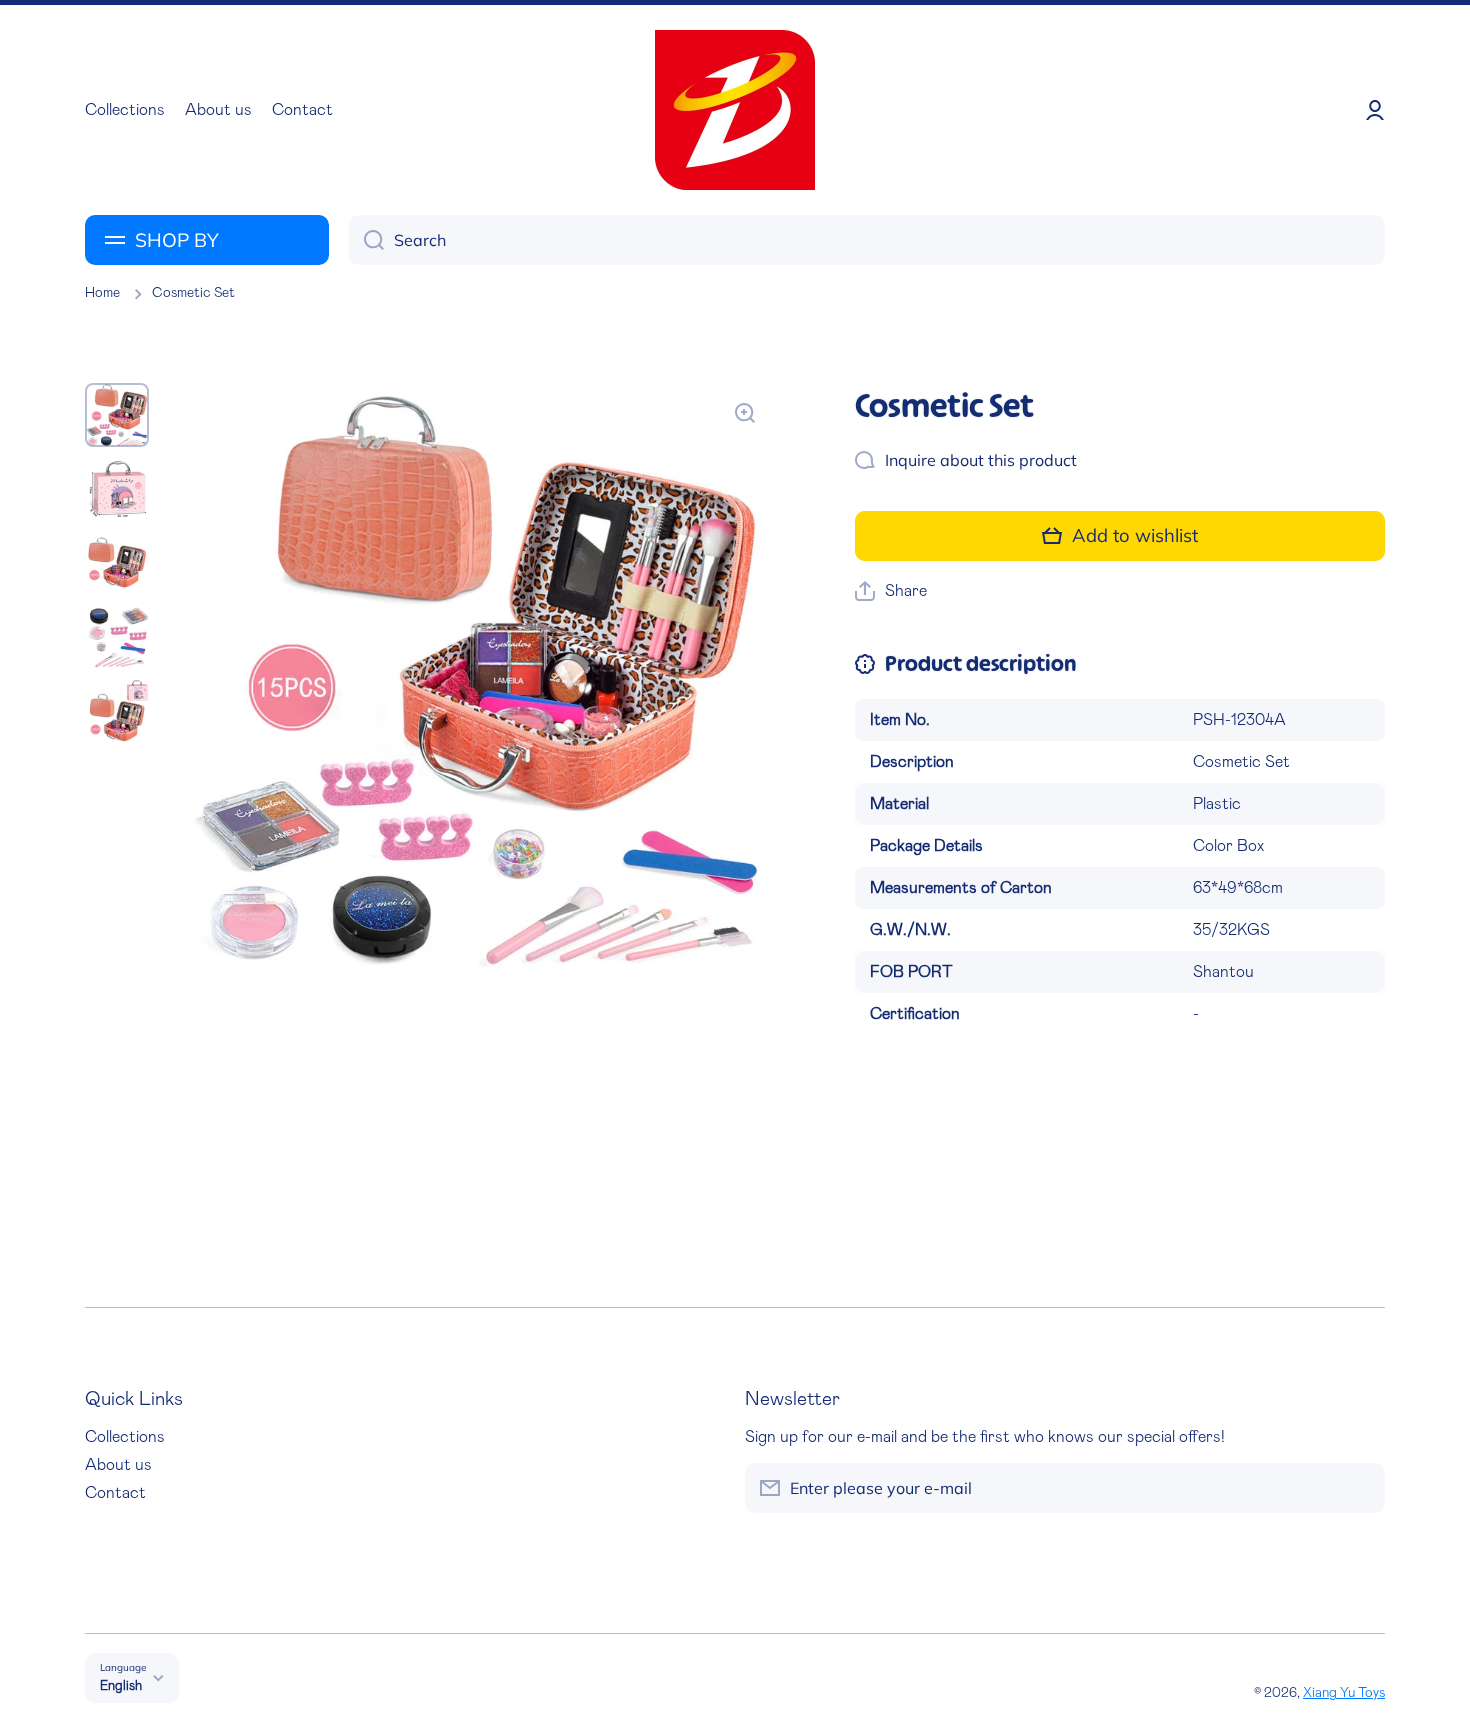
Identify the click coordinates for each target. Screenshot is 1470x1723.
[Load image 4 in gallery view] (117, 637)
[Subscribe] (1360, 1488)
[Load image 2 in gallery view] (117, 489)
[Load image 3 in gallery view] (117, 563)
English (121, 1686)
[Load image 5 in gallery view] (117, 711)
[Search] (366, 240)
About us (118, 1465)
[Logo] (735, 110)
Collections (125, 1437)
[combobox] (867, 240)
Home (102, 293)
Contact (115, 1493)
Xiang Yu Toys (1344, 1693)
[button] (891, 591)
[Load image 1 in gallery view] (117, 415)
